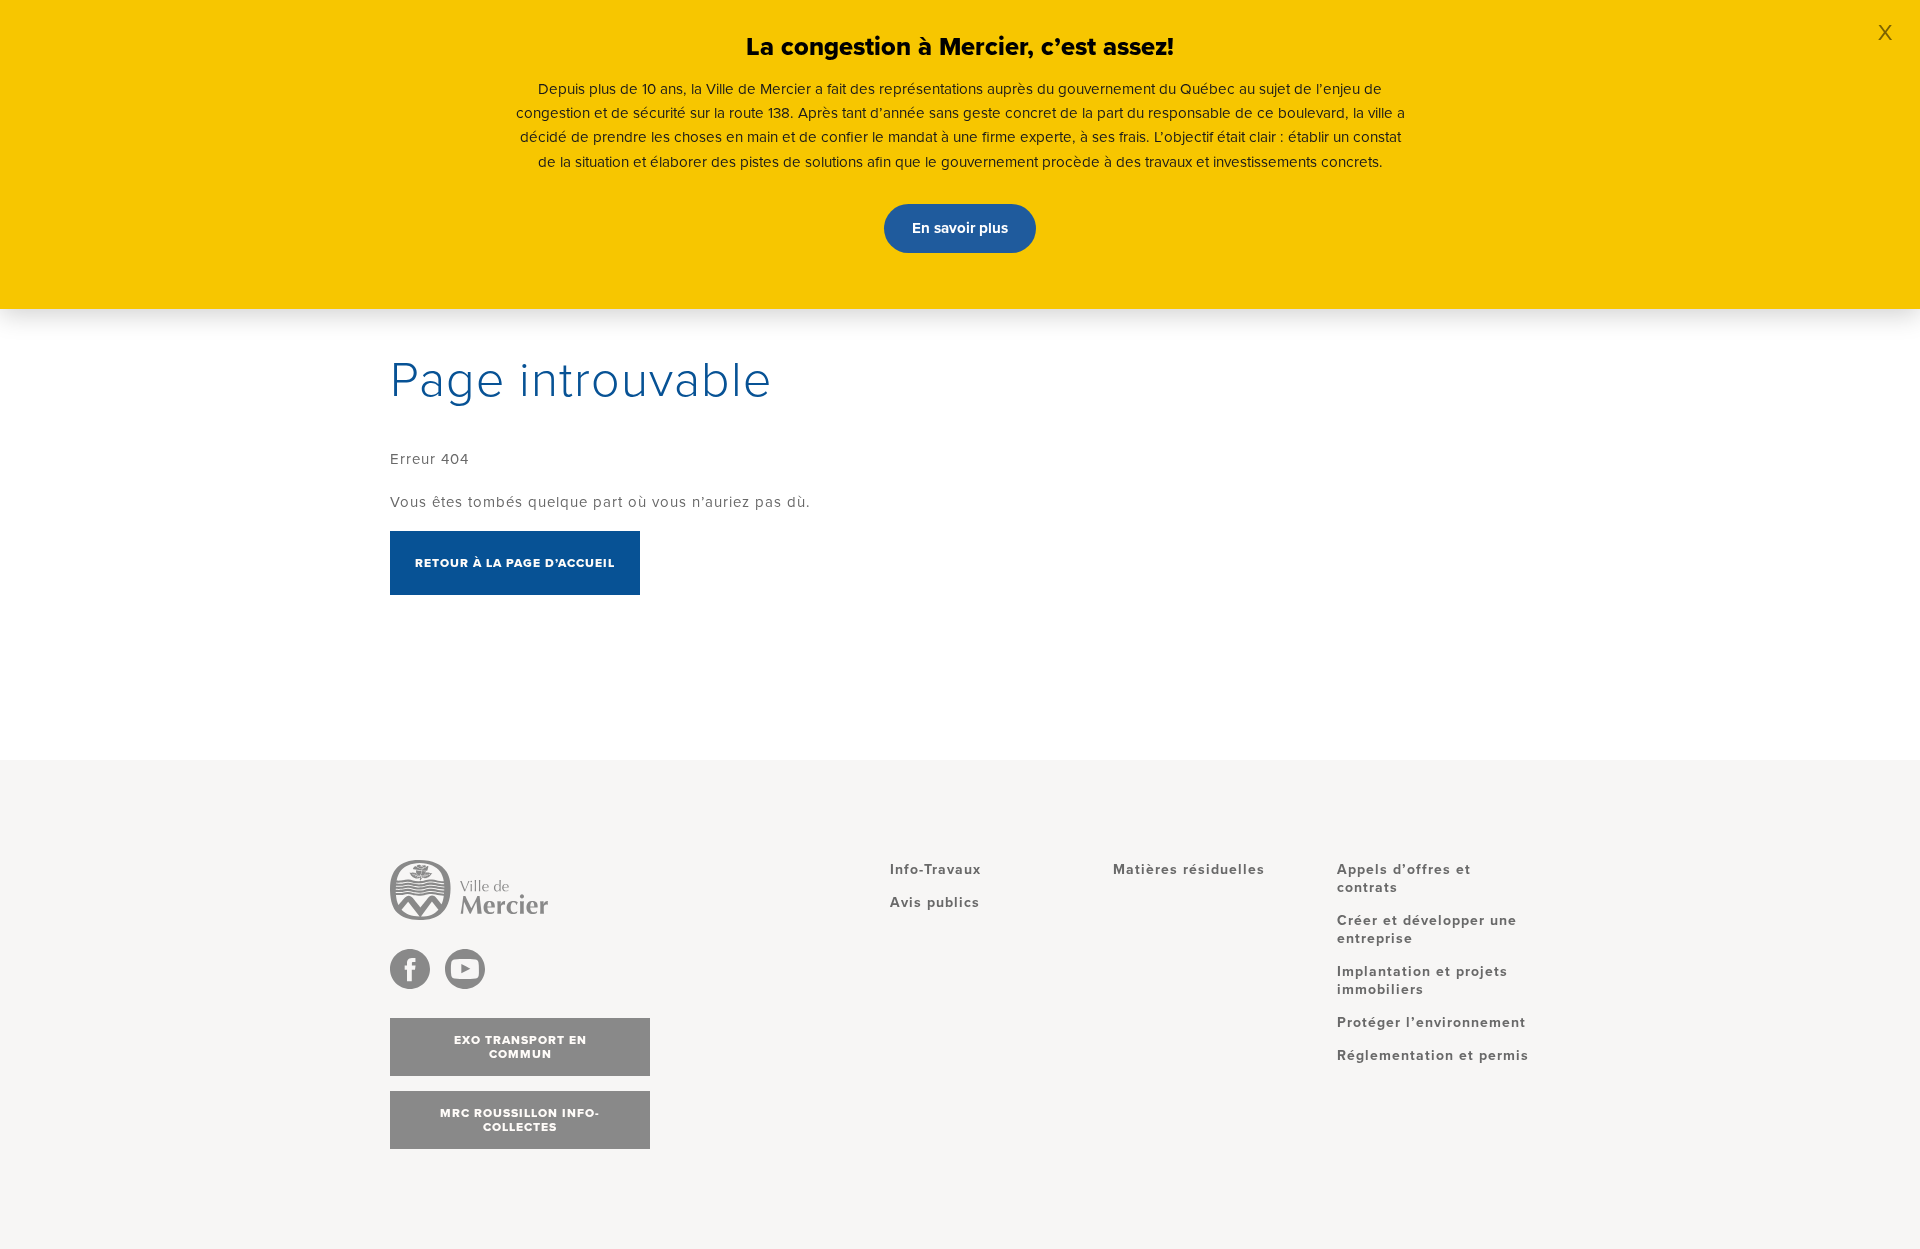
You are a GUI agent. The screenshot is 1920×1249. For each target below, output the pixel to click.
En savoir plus (960, 228)
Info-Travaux (935, 869)
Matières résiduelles (1189, 869)
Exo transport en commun (520, 1047)
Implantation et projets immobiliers (1422, 980)
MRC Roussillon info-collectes (520, 1120)
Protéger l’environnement (1431, 1022)
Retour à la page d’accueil (515, 563)
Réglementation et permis (1433, 1055)
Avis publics (935, 902)
